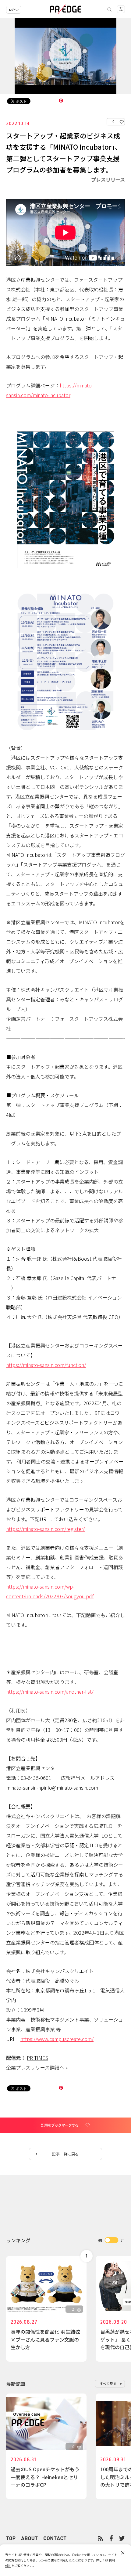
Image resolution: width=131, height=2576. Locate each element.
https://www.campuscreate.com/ (57, 2039)
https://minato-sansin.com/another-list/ (50, 1692)
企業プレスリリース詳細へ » (37, 2067)
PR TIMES (37, 2058)
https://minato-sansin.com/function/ (46, 1365)
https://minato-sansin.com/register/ (45, 1529)
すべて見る (108, 2383)
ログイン (14, 10)
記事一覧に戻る (65, 2154)
